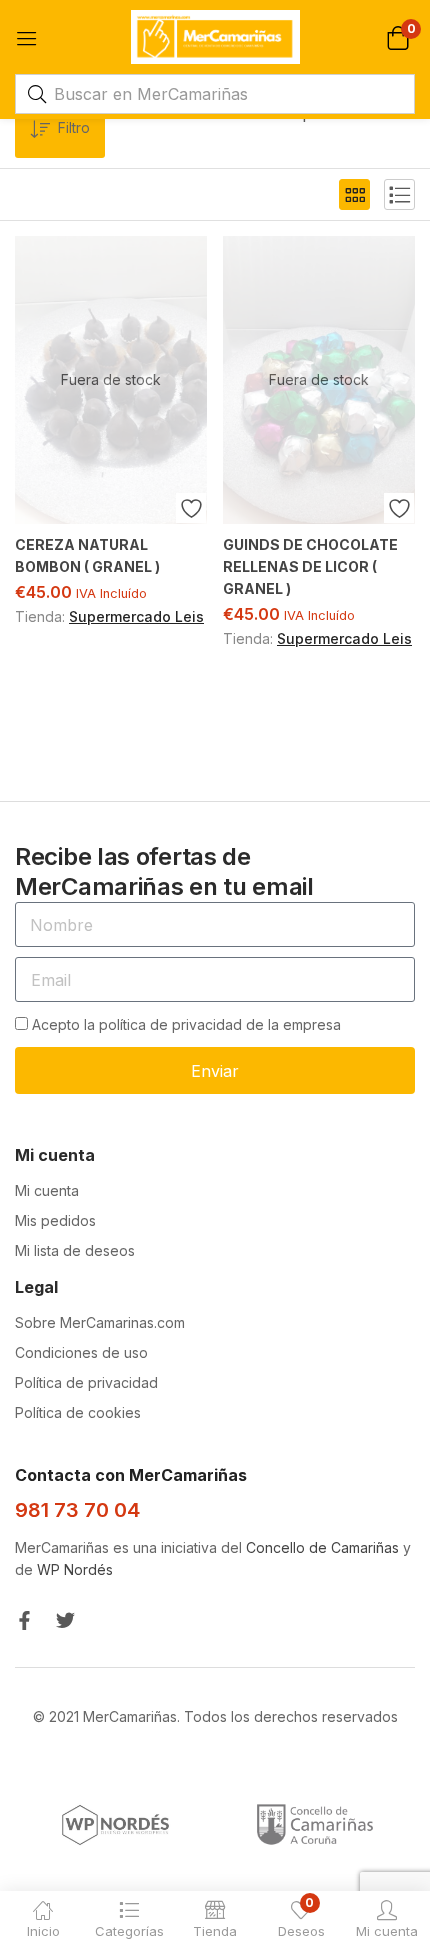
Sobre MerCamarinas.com (100, 1322)
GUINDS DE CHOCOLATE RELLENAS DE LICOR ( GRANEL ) (310, 566)
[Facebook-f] (24, 1620)
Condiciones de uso (81, 1352)
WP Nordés (75, 1569)
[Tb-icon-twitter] (65, 1620)
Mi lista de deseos (75, 1250)
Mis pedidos (55, 1220)
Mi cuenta (47, 1190)
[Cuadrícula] (354, 194)
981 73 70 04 (77, 1510)
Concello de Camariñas (322, 1547)
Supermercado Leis (136, 616)
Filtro (74, 127)
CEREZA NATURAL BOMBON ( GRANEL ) (87, 555)
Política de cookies (78, 1412)
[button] (397, 36)
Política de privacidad (86, 1382)
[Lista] (399, 194)
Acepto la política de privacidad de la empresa (186, 1024)
